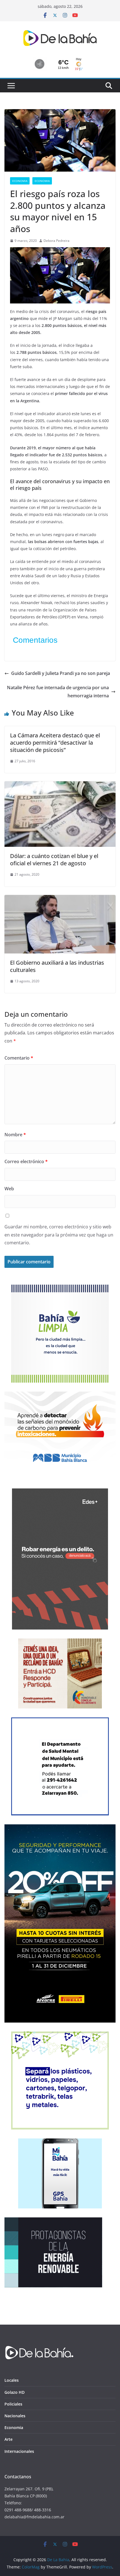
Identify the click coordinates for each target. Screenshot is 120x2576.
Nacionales (15, 2416)
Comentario (19, 1058)
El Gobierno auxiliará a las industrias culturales (57, 966)
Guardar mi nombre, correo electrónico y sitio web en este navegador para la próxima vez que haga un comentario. (59, 1235)
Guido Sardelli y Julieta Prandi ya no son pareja (61, 673)
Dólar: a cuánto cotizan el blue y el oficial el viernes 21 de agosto (54, 860)
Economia (20, 181)
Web (9, 1189)
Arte (9, 2439)
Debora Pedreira (57, 241)
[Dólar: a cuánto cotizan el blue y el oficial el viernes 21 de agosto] (60, 785)
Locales (12, 2380)
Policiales (13, 2404)
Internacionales (19, 2451)
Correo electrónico (26, 1161)
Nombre (15, 1135)
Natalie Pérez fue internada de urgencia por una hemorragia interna (58, 692)
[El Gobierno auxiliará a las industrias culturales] (60, 899)
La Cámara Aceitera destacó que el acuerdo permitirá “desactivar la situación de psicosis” (55, 743)
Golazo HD (15, 2392)
